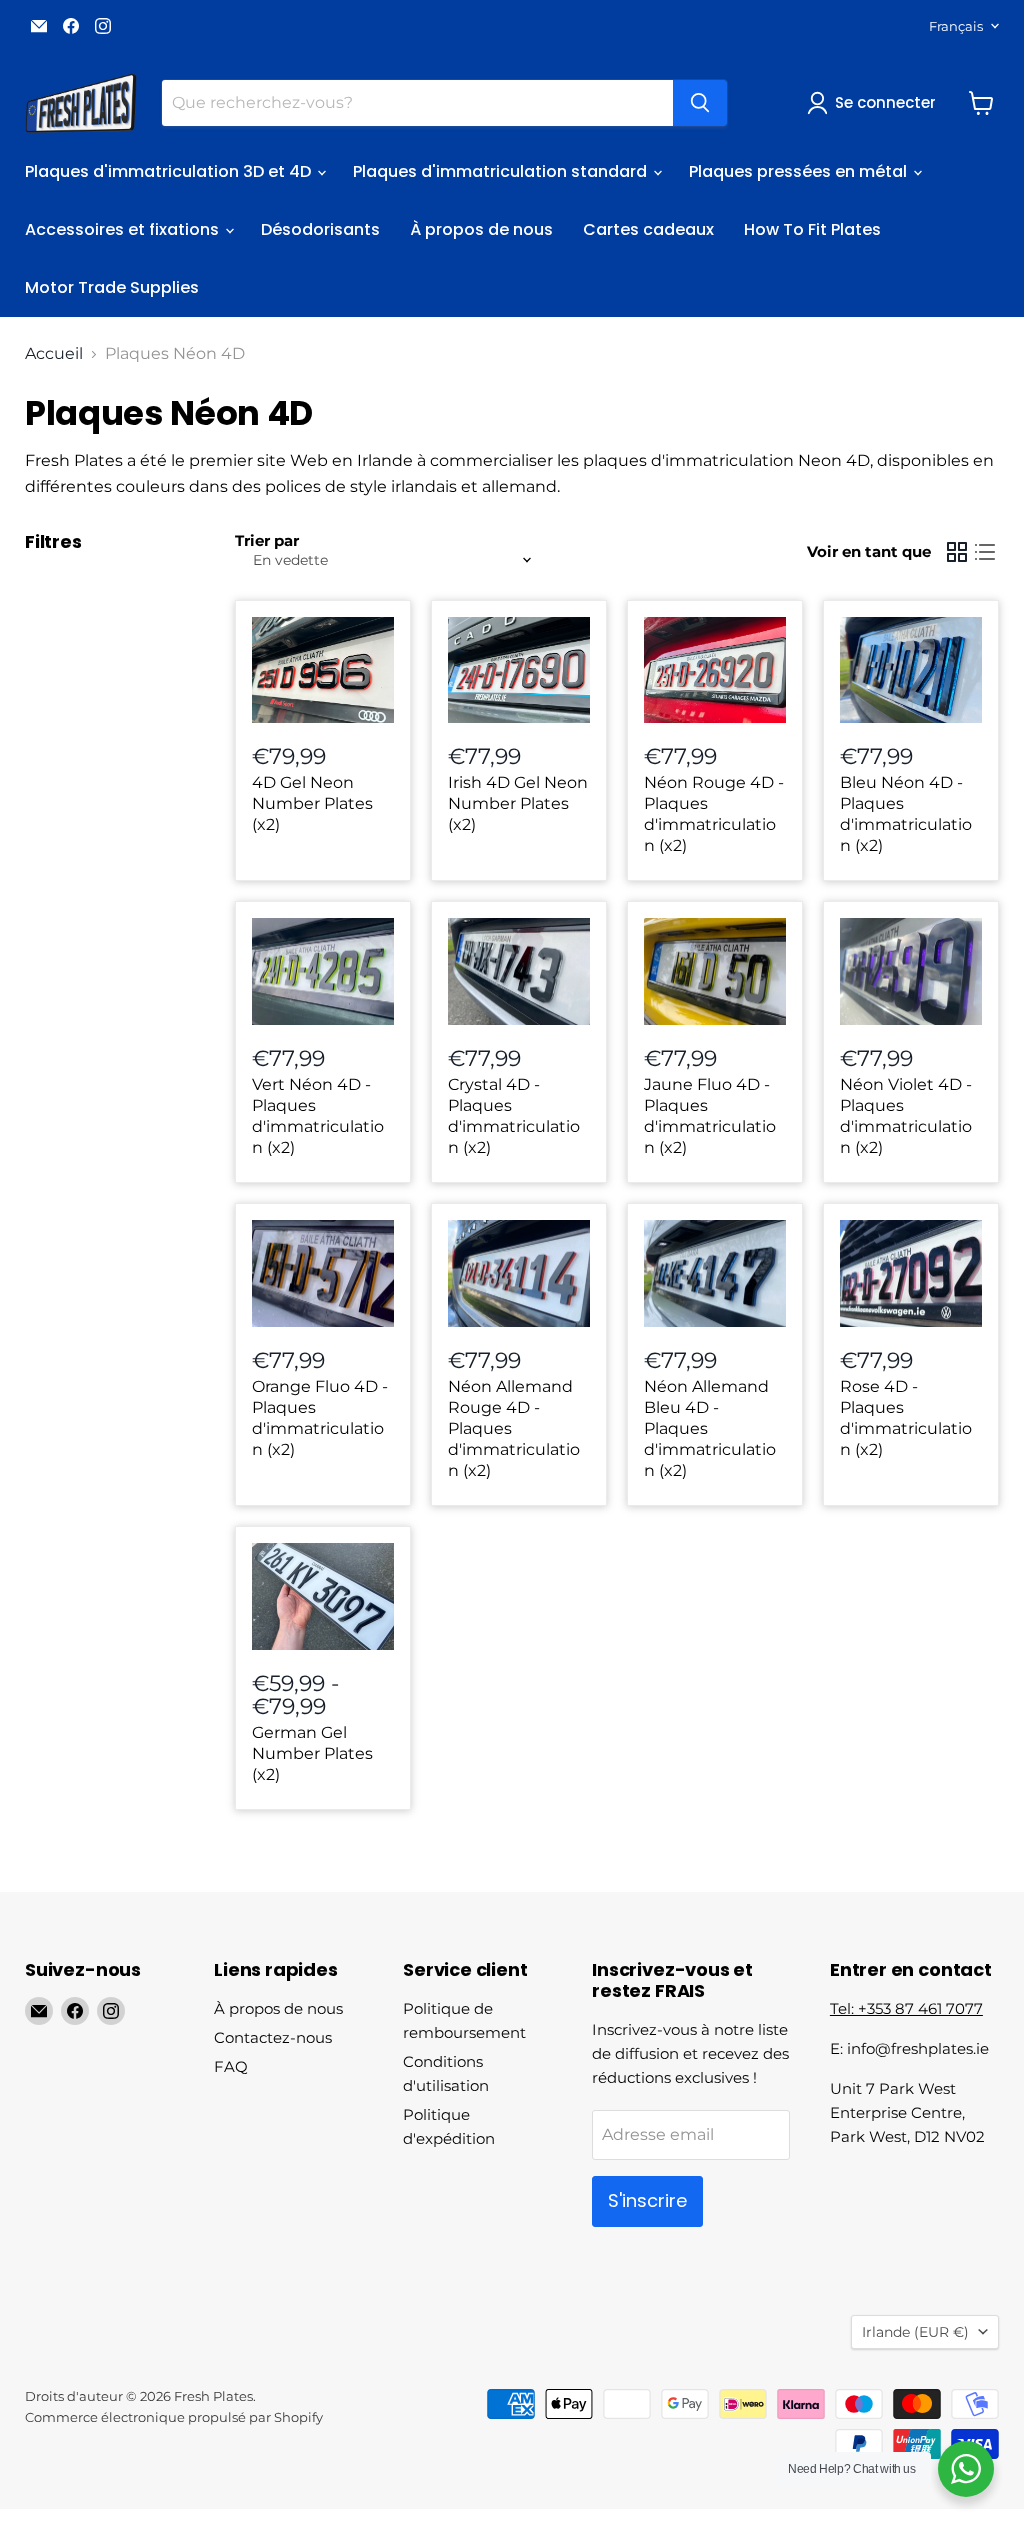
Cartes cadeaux (648, 229)
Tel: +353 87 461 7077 (906, 2008)
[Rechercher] (700, 103)
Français (956, 26)
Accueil (54, 354)
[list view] (985, 552)
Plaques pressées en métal (800, 171)
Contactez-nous (273, 2037)
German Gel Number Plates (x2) (312, 1753)
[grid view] (957, 552)
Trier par (267, 540)
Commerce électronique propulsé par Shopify (174, 2417)
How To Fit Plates (812, 229)
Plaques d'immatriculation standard (502, 171)
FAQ (231, 2066)
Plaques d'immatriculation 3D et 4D (170, 171)
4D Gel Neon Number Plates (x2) (312, 803)
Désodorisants (320, 229)
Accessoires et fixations (124, 229)
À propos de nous (481, 229)
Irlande (915, 2332)
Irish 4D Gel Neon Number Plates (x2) (518, 803)
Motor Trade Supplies (112, 287)
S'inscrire (647, 2200)
